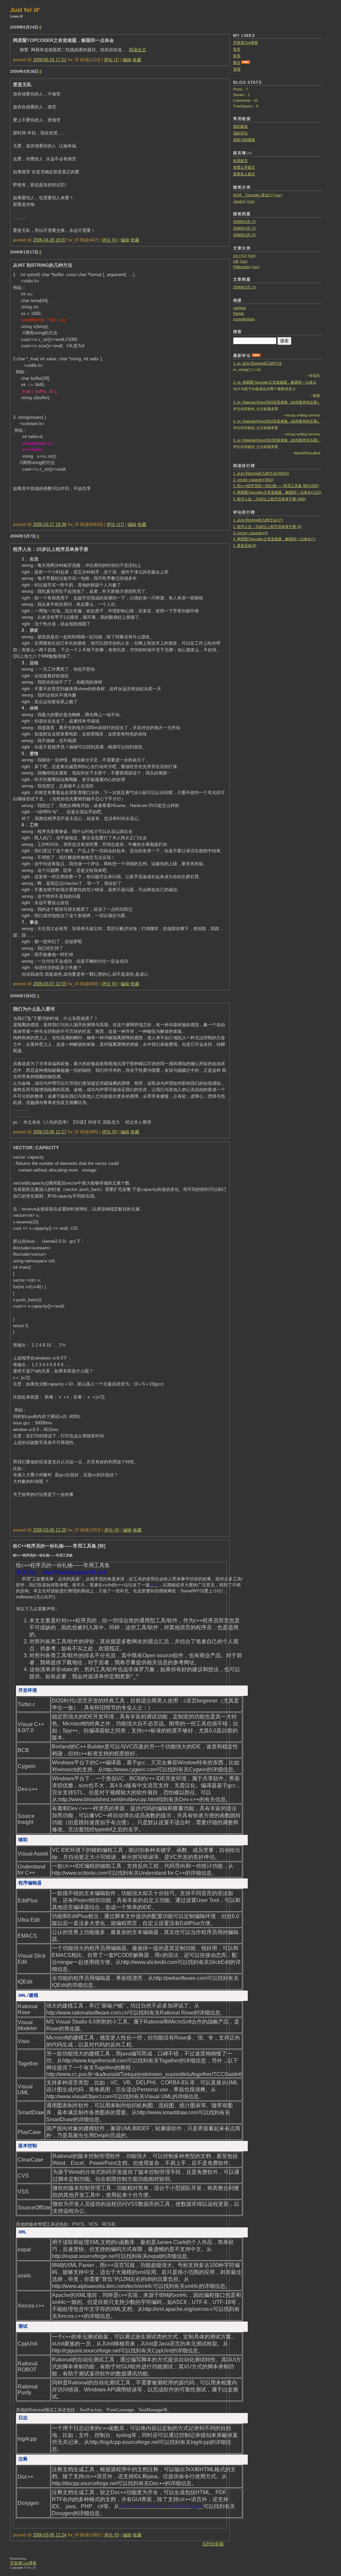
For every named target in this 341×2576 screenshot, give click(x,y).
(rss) (278, 195)
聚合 (237, 63)
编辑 (127, 60)
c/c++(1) (240, 255)
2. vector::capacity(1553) (253, 480)
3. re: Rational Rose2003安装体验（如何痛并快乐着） (277, 402)
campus (240, 308)
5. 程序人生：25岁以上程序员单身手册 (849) (269, 499)
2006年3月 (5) (245, 235)
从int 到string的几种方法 (43, 265)
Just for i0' (25, 10)
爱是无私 (22, 84)
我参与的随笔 (244, 140)
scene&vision (244, 319)
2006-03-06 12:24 (50, 2535)
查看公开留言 (244, 167)
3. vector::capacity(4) (250, 533)
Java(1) (239, 201)
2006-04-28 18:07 (50, 240)
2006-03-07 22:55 (50, 984)
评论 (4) (112, 1530)
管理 (237, 69)
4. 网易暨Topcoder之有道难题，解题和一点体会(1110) (277, 492)
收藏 (137, 60)
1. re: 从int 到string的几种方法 (257, 363)
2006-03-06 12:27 (50, 1132)
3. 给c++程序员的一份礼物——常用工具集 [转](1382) (276, 486)
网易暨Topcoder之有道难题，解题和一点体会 (63, 40)
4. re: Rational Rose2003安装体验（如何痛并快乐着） (277, 421)
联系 (237, 56)
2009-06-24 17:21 (50, 60)
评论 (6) (109, 984)
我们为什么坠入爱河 (34, 1009)
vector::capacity (36, 1148)
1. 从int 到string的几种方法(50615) (261, 473)
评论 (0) (109, 240)
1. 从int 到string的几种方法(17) (258, 520)
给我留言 (240, 161)
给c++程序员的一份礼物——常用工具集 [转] (59, 1546)
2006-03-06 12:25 (50, 1530)
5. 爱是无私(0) (245, 546)
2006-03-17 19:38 (50, 524)
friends (239, 313)
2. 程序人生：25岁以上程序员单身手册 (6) (267, 527)
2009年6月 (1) (245, 222)
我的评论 (240, 133)
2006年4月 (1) (245, 228)
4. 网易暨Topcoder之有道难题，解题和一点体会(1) (274, 539)
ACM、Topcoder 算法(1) (253, 195)
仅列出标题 (213, 2544)
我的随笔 (240, 126)
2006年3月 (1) (245, 287)
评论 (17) (115, 524)
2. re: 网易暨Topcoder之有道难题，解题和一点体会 (275, 382)
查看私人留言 (244, 174)
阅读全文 (138, 50)
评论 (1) (111, 60)
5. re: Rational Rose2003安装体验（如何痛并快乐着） (277, 440)
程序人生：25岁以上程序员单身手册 (51, 549)
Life (236, 261)
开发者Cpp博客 (246, 43)
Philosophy (242, 267)
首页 (237, 49)
